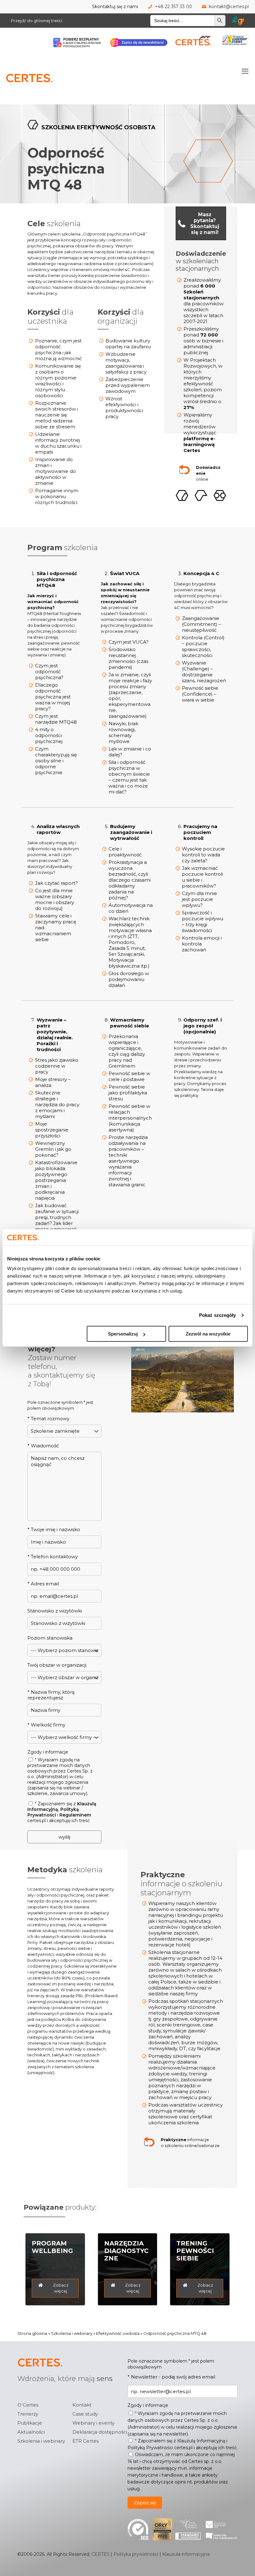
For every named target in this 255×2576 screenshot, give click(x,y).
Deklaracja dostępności (100, 2432)
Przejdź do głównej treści (37, 21)
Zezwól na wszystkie (208, 1334)
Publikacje (30, 2423)
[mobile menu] (245, 71)
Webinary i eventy (93, 2423)
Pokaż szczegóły (218, 1315)
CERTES (100, 2554)
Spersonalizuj (123, 1334)
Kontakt (82, 2405)
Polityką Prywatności (53, 1812)
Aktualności (31, 2432)
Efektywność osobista (118, 2333)
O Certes (28, 2405)
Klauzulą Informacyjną (201, 2441)
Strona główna (32, 2333)
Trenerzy (28, 2414)
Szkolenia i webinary (72, 2333)
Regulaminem (75, 1815)
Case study (85, 2414)
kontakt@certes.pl (229, 7)
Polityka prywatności (136, 2554)
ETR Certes (86, 2441)
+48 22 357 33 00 (174, 7)
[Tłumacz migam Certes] (238, 21)
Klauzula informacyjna (186, 2554)
